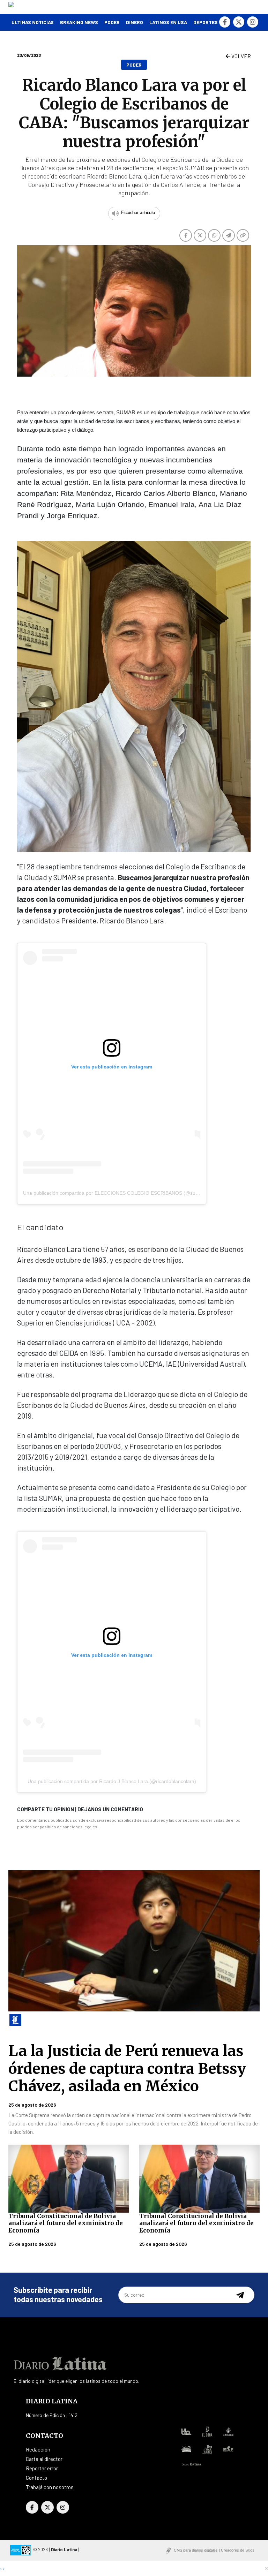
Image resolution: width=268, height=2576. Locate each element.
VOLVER (241, 56)
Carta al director (44, 2459)
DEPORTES (206, 22)
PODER (112, 22)
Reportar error (42, 2468)
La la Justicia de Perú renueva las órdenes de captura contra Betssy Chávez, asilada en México (127, 2068)
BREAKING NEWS (79, 22)
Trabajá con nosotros (50, 2487)
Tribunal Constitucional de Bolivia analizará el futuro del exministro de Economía (66, 2223)
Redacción (38, 2449)
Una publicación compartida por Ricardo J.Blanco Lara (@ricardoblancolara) (112, 1781)
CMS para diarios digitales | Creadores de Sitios (214, 2550)
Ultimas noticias (33, 22)
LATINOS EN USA (168, 22)
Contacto (36, 2478)
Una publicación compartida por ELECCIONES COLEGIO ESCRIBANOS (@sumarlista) (119, 1193)
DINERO (135, 22)
